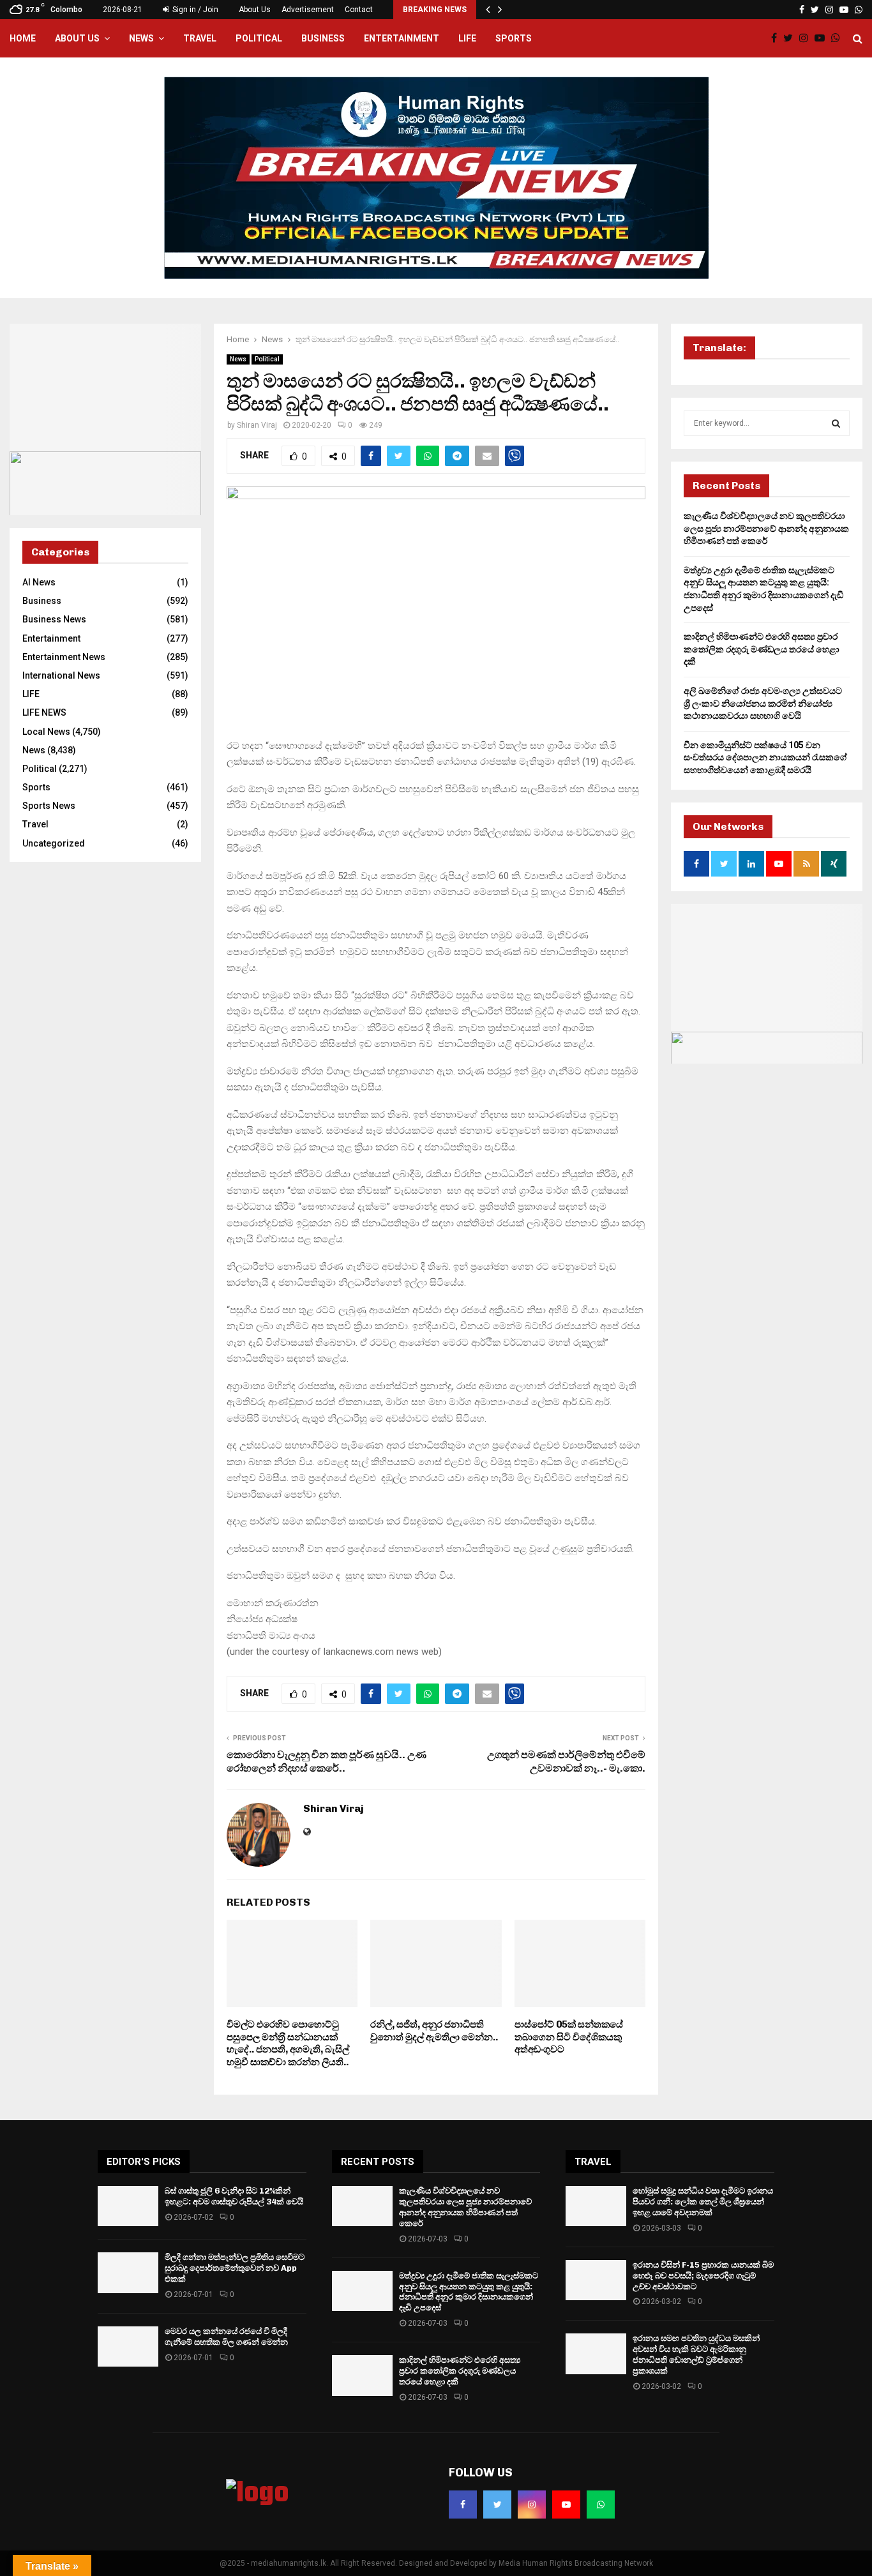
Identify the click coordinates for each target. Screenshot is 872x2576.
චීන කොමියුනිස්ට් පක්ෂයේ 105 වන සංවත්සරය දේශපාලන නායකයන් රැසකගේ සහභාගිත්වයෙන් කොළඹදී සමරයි (765, 757)
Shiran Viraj (257, 425)
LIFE (467, 38)
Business (323, 38)
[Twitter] (791, 38)
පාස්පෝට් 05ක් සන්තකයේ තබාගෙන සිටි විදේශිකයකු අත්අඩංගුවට (569, 2037)
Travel (200, 38)
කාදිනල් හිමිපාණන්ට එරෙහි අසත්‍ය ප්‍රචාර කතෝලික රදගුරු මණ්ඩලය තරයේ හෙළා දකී (762, 649)
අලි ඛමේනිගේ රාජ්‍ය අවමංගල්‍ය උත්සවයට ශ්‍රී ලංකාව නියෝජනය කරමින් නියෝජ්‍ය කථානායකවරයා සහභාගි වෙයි (763, 703)
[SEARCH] (836, 423)
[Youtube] (823, 38)
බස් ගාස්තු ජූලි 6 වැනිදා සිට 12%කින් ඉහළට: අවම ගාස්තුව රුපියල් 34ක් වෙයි (234, 2196)
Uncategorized (54, 843)
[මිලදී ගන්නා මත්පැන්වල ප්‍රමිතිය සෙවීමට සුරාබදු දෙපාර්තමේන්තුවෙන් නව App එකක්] (128, 2272)
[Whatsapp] (839, 38)
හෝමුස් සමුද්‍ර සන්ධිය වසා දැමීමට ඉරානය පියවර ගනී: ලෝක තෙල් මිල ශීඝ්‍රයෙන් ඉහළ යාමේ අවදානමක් (703, 2202)
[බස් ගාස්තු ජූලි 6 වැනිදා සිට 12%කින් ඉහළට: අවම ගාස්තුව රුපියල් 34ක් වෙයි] (128, 2206)
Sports (514, 38)
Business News (54, 619)
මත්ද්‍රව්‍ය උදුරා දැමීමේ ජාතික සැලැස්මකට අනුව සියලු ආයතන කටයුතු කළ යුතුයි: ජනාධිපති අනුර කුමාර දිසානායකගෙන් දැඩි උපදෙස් (469, 2292)
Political (259, 38)
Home (23, 38)
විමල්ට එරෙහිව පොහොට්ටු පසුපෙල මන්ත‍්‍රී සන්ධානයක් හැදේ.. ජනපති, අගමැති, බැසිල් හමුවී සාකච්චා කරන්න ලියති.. (288, 2043)
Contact (359, 10)
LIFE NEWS (44, 712)
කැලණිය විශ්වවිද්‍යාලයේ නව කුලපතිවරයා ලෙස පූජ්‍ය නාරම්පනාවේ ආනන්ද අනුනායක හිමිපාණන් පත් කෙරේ (766, 528)
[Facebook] (777, 38)
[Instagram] (807, 38)
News (141, 38)
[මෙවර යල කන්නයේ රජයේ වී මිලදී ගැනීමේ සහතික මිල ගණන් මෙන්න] (128, 2346)
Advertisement (308, 10)
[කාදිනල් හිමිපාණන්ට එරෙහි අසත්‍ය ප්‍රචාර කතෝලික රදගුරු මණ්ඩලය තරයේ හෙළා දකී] (362, 2375)
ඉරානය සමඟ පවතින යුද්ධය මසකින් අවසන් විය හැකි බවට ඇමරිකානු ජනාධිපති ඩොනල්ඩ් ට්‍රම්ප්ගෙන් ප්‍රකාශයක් (696, 2354)
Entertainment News (64, 657)
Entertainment (402, 38)
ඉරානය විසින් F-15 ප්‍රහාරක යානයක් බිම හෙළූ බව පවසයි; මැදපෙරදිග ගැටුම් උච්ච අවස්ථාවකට (703, 2276)
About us (77, 38)
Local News (46, 732)
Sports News (49, 806)
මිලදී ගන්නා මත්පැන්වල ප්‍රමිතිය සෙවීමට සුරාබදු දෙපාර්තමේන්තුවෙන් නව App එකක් (235, 2268)
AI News (39, 582)
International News (61, 675)
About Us (255, 10)
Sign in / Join (194, 10)
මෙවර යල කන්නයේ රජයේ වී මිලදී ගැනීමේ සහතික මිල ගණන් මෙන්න (226, 2337)
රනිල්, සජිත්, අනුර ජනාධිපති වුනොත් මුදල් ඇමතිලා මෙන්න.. (434, 2031)
